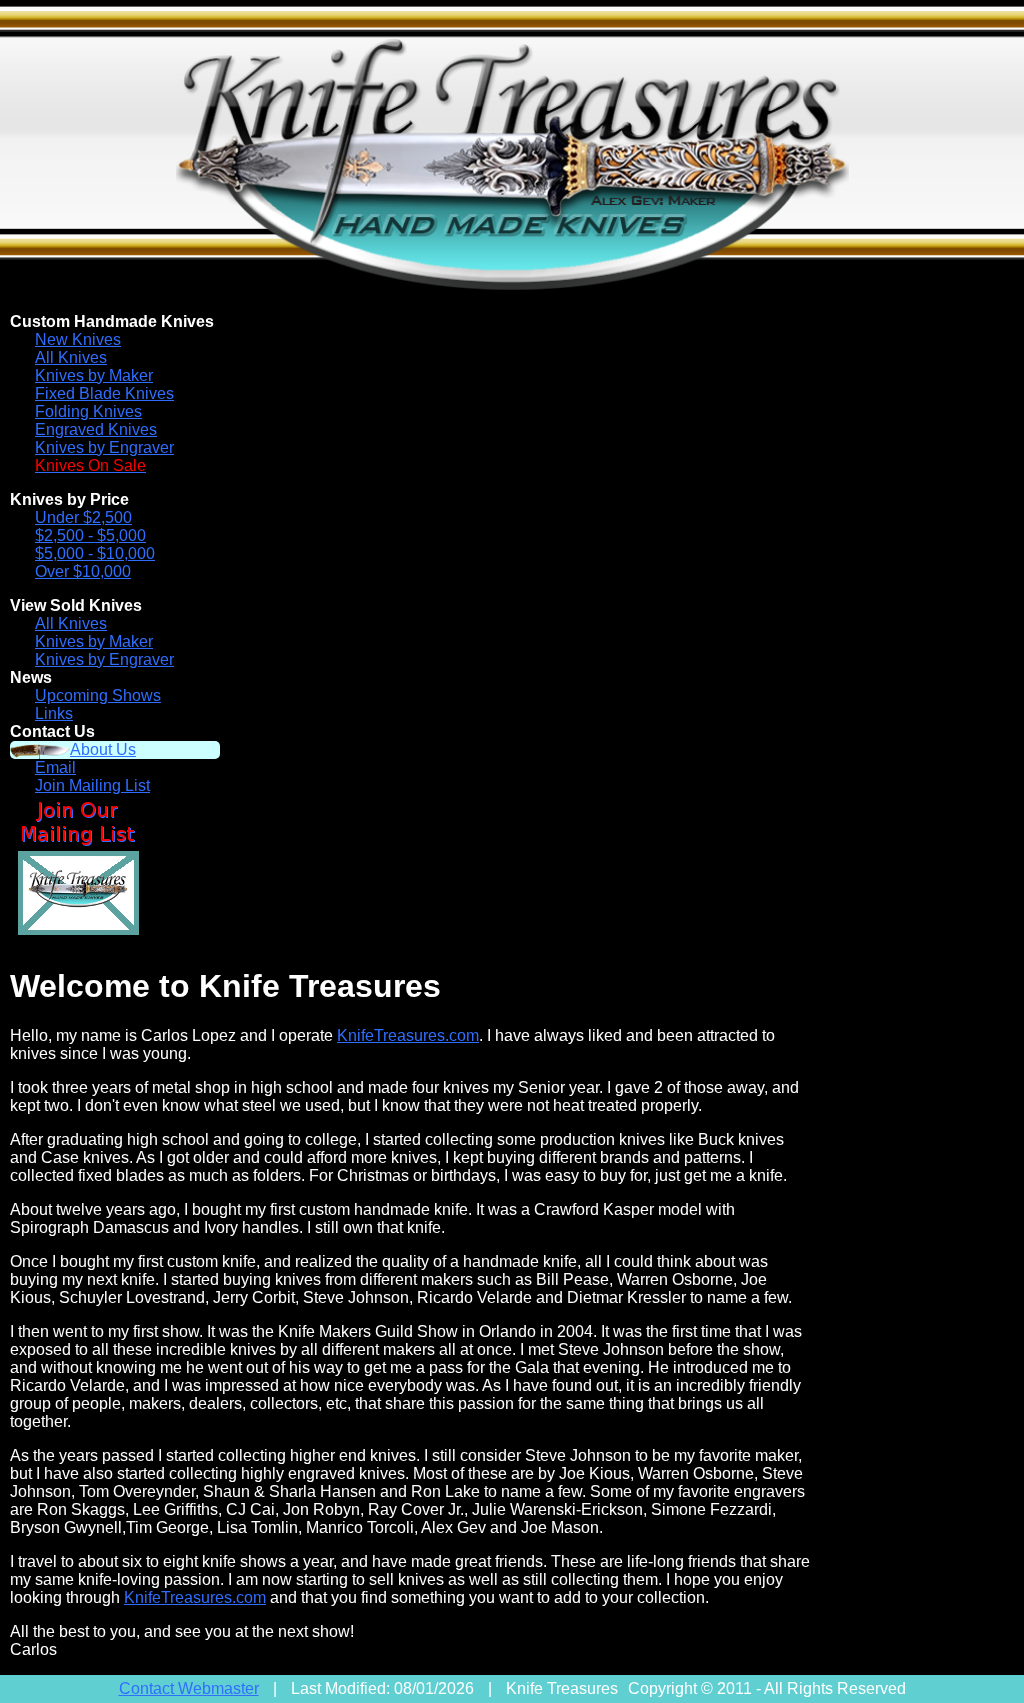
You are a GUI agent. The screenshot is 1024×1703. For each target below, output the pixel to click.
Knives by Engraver (104, 447)
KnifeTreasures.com (408, 1035)
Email (55, 767)
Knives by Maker (94, 375)
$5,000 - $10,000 (95, 553)
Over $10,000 (83, 571)
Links (54, 713)
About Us (103, 749)
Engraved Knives (96, 429)
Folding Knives (88, 411)
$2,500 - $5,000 (90, 535)
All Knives (71, 357)
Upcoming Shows (98, 695)
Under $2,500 (83, 517)
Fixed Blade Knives (104, 393)
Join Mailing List (92, 785)
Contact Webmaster (189, 1688)
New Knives (78, 339)
